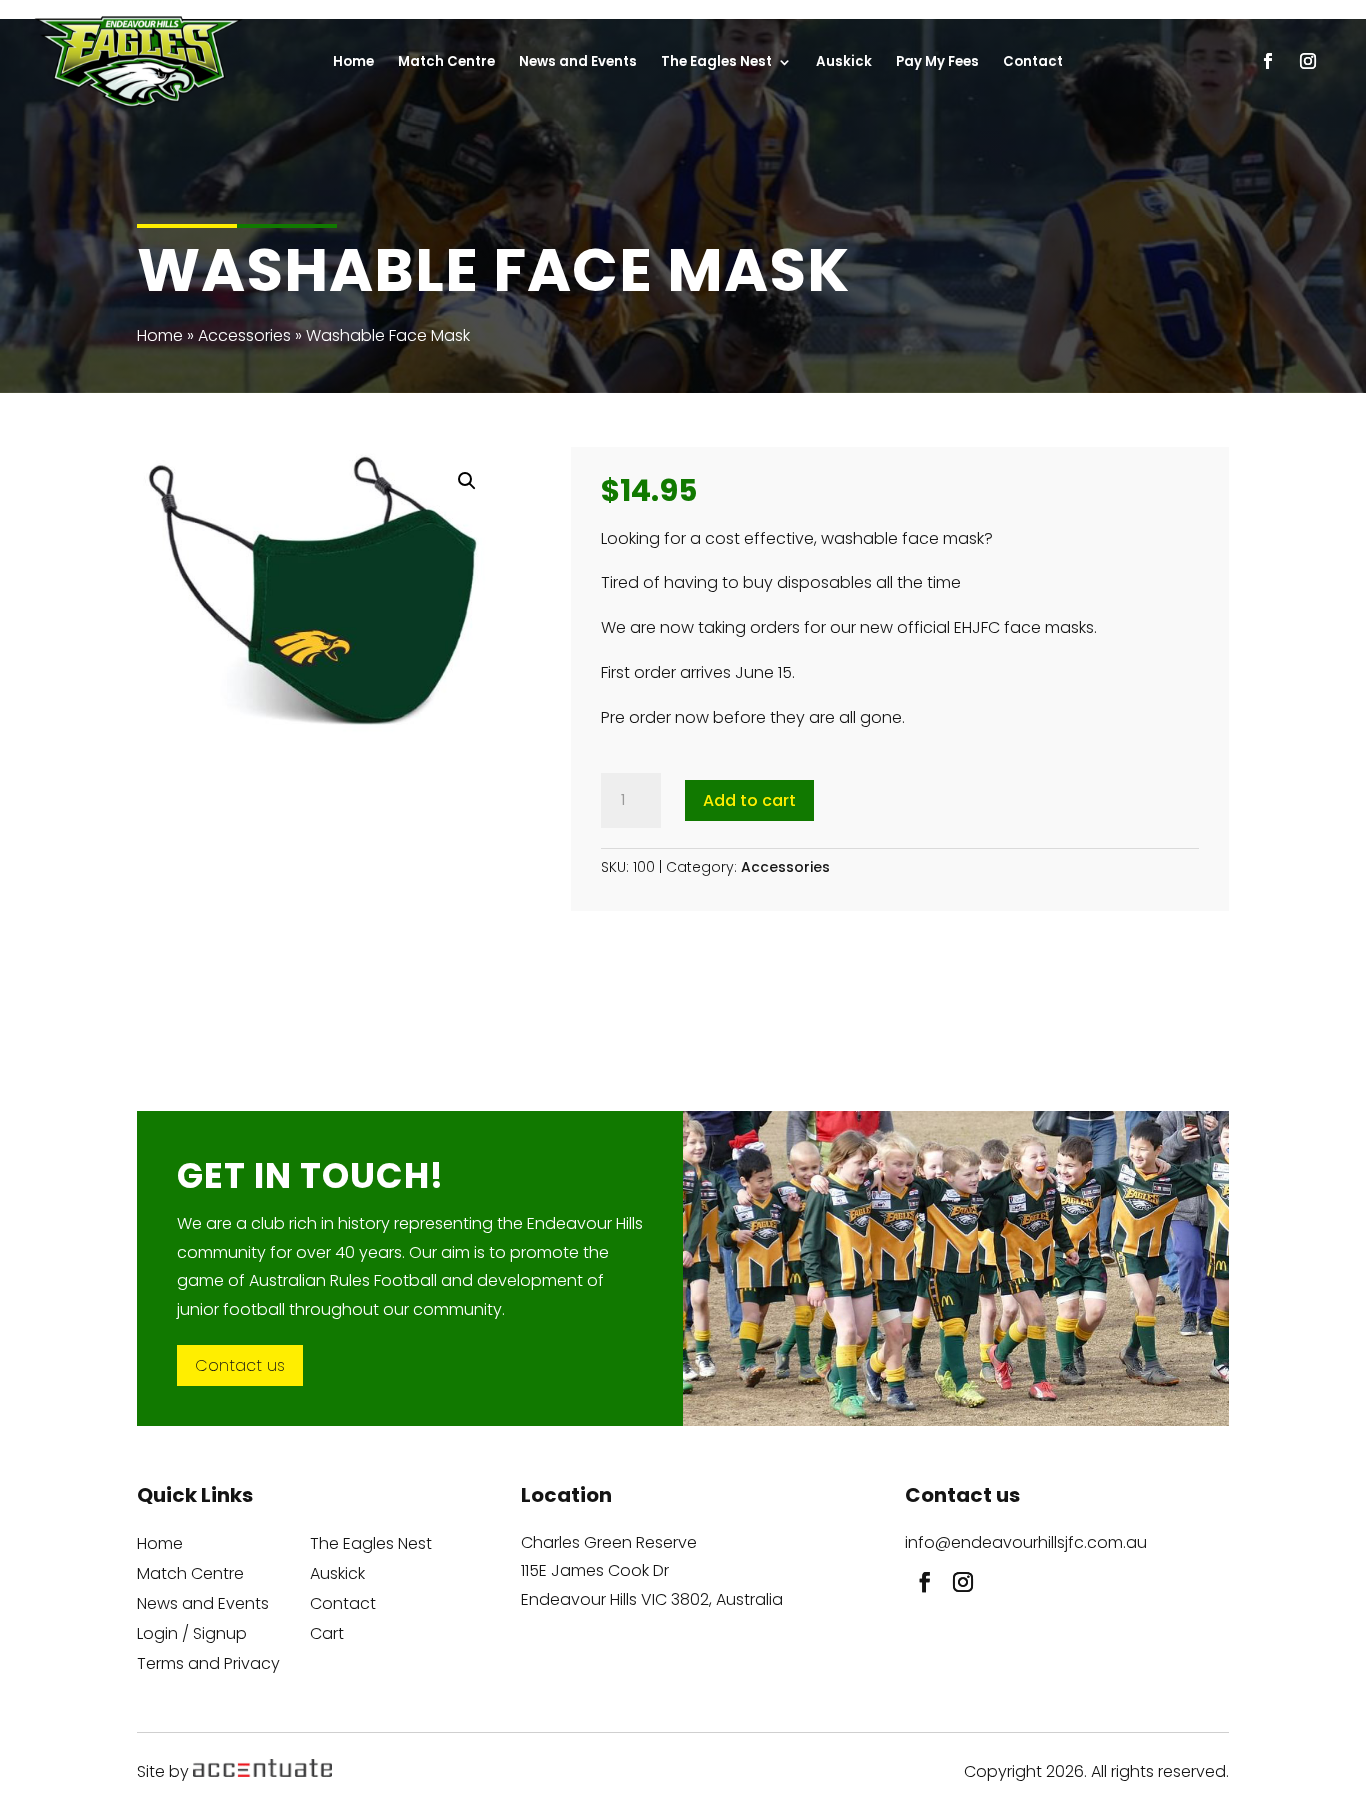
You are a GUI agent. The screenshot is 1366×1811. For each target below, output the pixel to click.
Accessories (244, 335)
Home (160, 335)
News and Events (203, 1606)
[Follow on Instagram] (958, 1577)
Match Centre (190, 1576)
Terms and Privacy (208, 1666)
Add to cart (749, 800)
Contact (343, 1606)
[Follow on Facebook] (920, 1577)
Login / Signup (192, 1636)
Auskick (337, 1576)
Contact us (240, 1365)
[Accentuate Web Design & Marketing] (262, 1771)
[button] (467, 481)
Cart (327, 1636)
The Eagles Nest (371, 1546)
